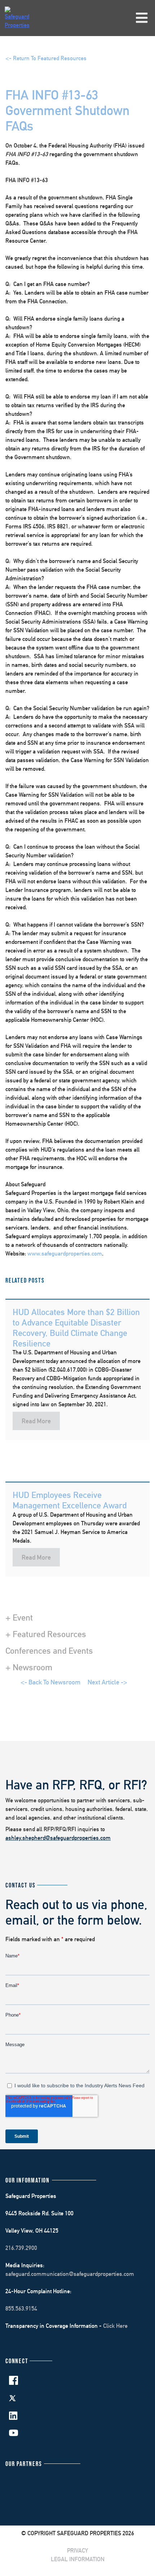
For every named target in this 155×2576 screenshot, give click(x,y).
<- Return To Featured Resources (46, 58)
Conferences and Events (49, 1650)
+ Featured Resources (46, 1634)
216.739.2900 (21, 2248)
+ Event (19, 1617)
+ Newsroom (29, 1667)
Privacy (77, 2551)
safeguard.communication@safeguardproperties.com (70, 2274)
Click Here (115, 2326)
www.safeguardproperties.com (65, 1254)
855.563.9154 (21, 2309)
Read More (36, 1421)
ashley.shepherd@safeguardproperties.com (58, 1838)
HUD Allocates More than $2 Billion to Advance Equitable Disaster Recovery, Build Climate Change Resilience (76, 1327)
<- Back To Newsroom (50, 1682)
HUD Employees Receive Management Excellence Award (70, 1500)
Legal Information (78, 2559)
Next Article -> (107, 1682)
